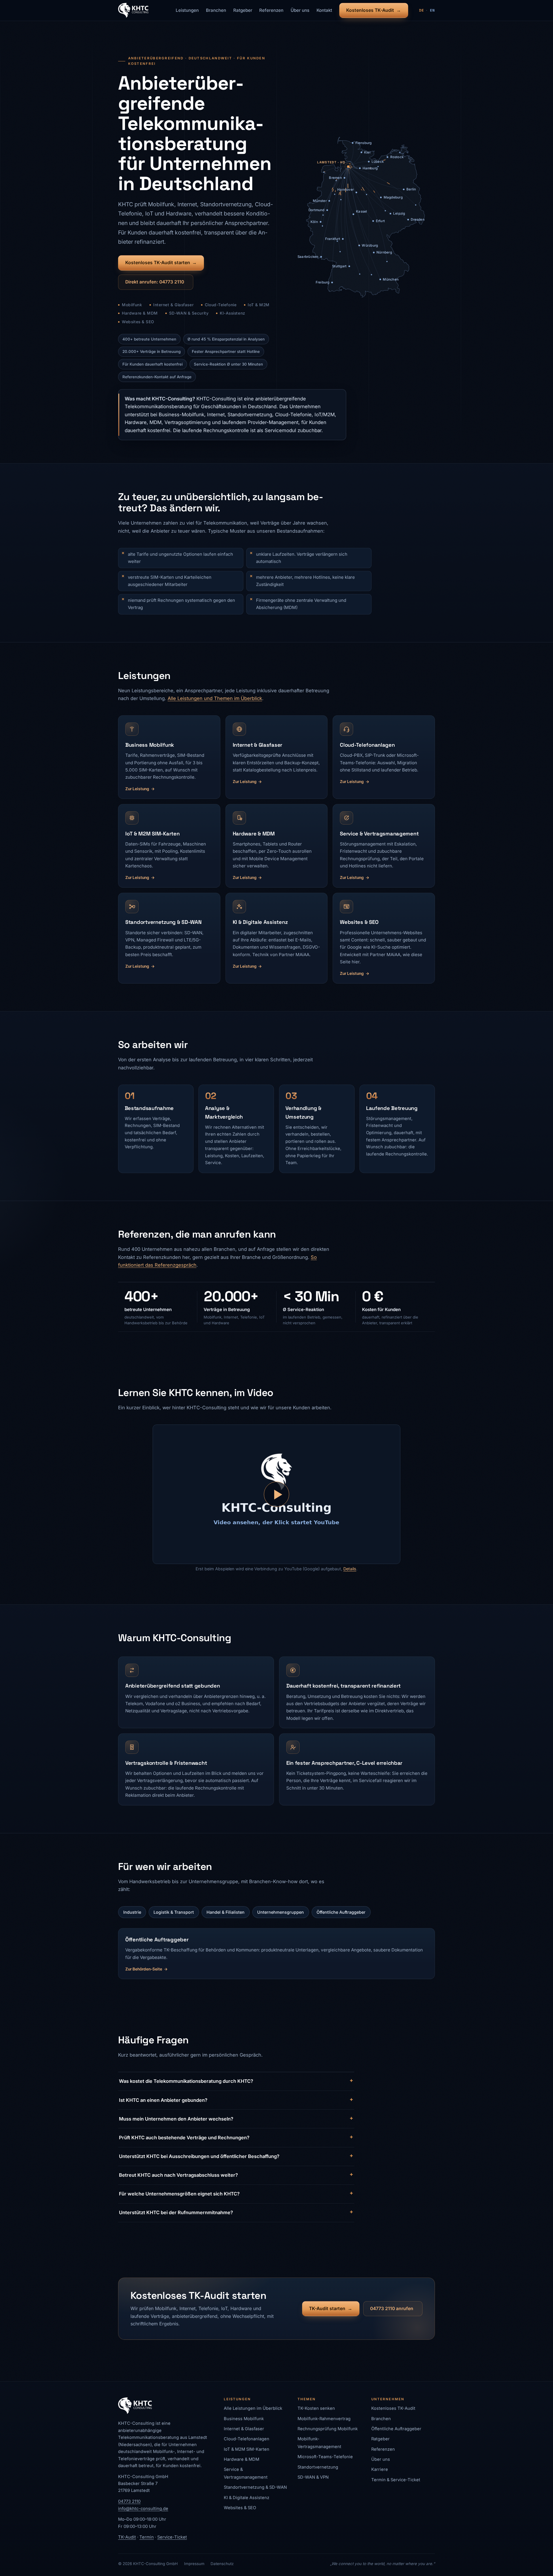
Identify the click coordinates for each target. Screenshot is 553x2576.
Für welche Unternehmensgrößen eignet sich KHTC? (179, 2194)
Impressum (194, 2564)
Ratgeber (243, 10)
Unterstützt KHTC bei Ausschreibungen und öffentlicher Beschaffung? (199, 2156)
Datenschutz (222, 2564)
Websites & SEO (240, 2508)
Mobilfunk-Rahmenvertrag (324, 2419)
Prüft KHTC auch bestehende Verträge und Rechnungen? (184, 2138)
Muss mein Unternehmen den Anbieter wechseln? (176, 2119)
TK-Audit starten (327, 2309)
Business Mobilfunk (244, 2419)
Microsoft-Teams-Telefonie (325, 2457)
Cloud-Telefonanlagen (247, 2439)
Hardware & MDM (242, 2459)
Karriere (380, 2469)
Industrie (132, 1912)
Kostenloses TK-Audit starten (158, 263)
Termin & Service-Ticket (396, 2480)
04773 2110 (129, 2501)
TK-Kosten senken (316, 2408)
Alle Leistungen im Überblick (253, 2408)
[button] (276, 1494)
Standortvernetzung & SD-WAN (255, 2487)
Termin (147, 2537)
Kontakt (324, 10)
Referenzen (271, 10)
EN (432, 10)
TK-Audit (127, 2537)
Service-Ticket (172, 2537)
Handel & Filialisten (226, 1912)
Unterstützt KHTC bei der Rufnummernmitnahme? (176, 2212)
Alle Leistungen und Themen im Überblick (215, 698)
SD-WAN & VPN (313, 2477)
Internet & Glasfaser (244, 2429)
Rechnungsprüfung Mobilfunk (328, 2429)
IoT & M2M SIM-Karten (247, 2449)
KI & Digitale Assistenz (247, 2498)
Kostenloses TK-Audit (370, 10)
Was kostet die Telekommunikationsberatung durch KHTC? (186, 2081)
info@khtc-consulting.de (143, 2509)
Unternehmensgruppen (281, 1912)
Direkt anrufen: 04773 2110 (155, 282)
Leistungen (187, 10)
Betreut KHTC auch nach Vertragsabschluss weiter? (178, 2175)
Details (350, 1569)
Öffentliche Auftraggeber (341, 1912)
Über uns (300, 10)
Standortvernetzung (318, 2467)
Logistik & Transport (174, 1912)
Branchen (216, 10)
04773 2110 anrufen (392, 2309)
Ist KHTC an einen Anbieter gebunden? (163, 2100)
